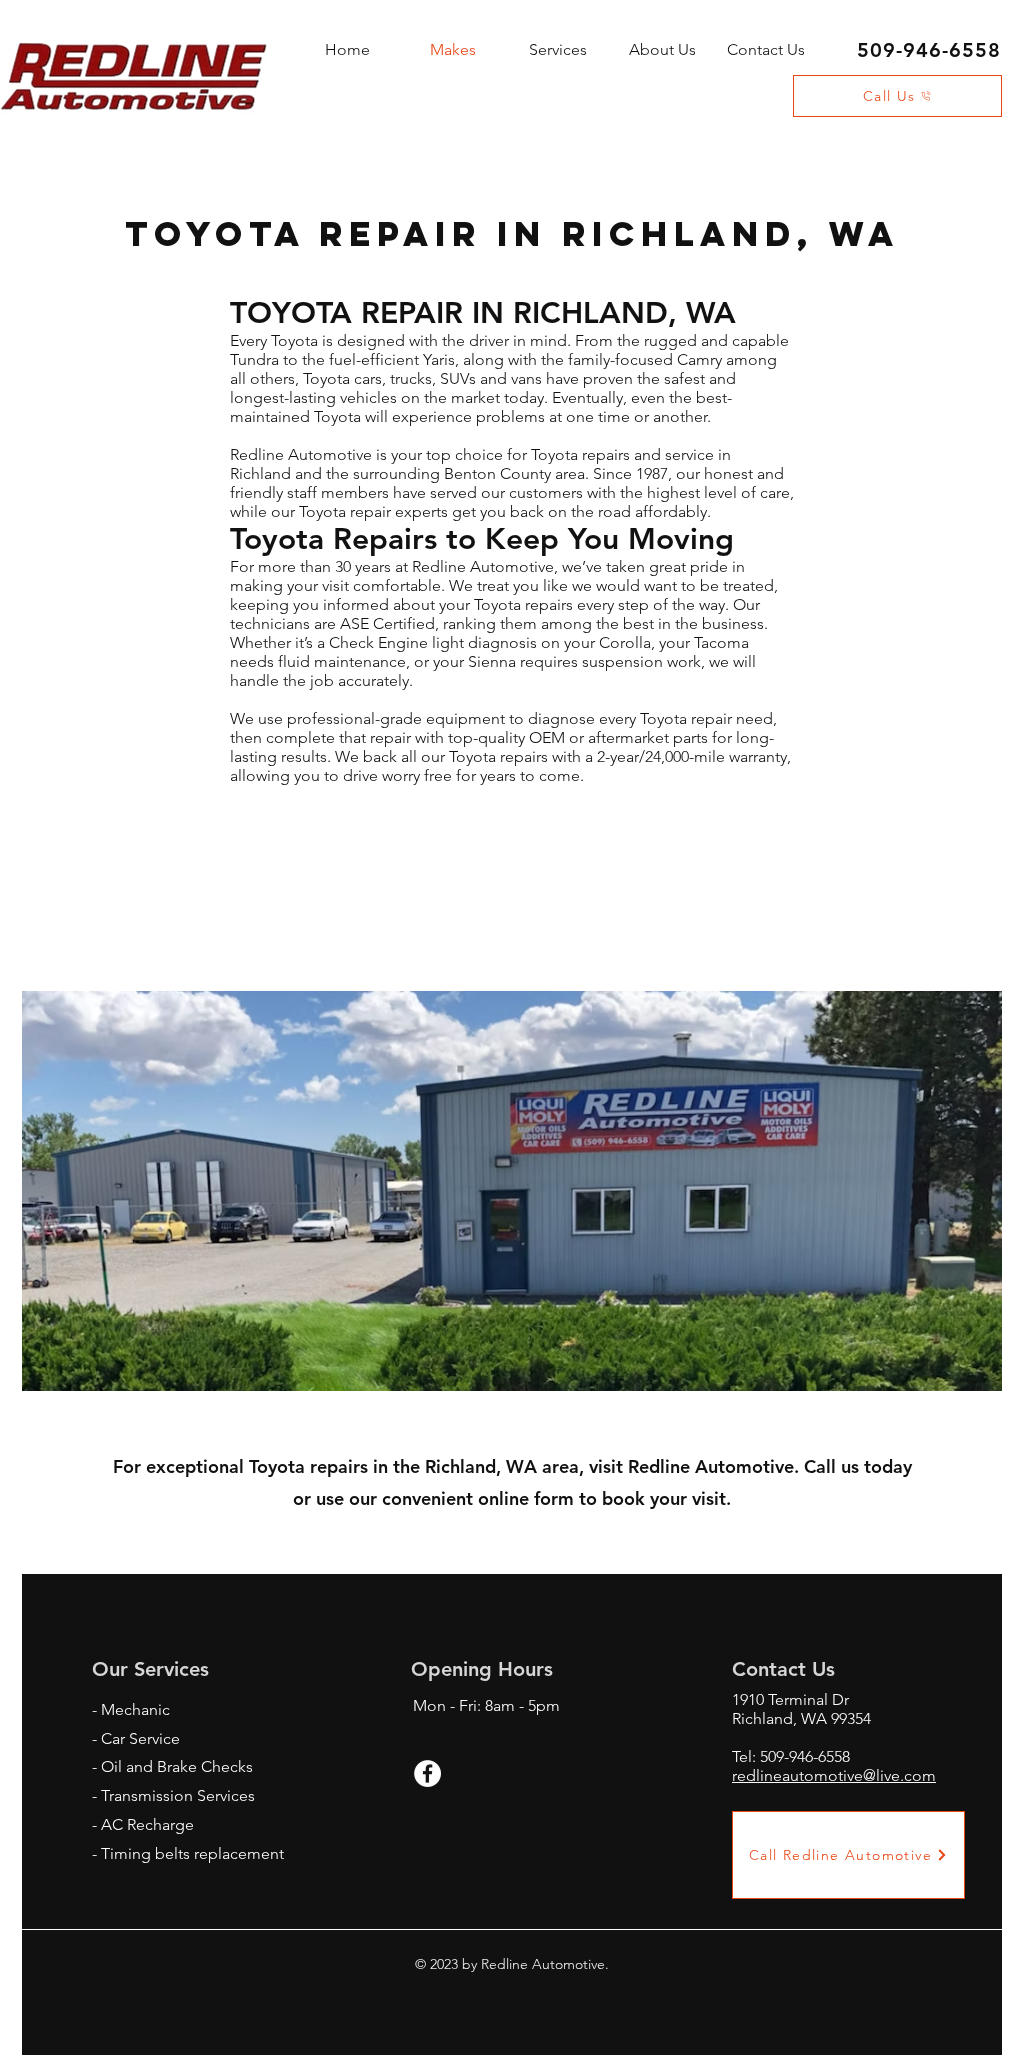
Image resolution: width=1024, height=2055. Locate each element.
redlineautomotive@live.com (834, 1775)
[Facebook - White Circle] (427, 1773)
